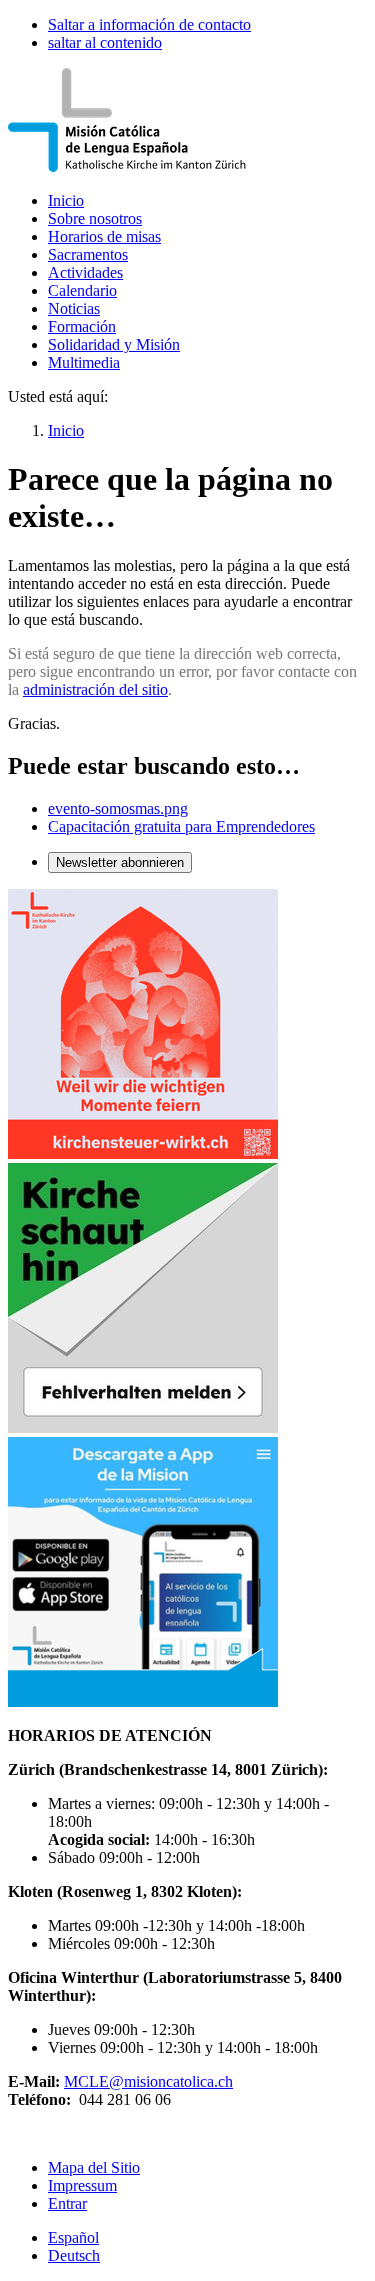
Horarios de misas (104, 236)
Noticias (74, 308)
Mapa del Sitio (94, 2167)
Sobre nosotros (95, 218)
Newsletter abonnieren (120, 862)
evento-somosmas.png (118, 808)
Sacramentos (88, 254)
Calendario (82, 290)
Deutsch (74, 2255)
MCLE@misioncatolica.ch (148, 2081)
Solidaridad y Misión (114, 344)
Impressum (82, 2185)
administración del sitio (95, 689)
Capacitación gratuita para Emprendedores (181, 826)
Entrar (67, 2203)
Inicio (66, 200)
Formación (82, 326)
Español (73, 2237)
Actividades (85, 272)
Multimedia (84, 362)
